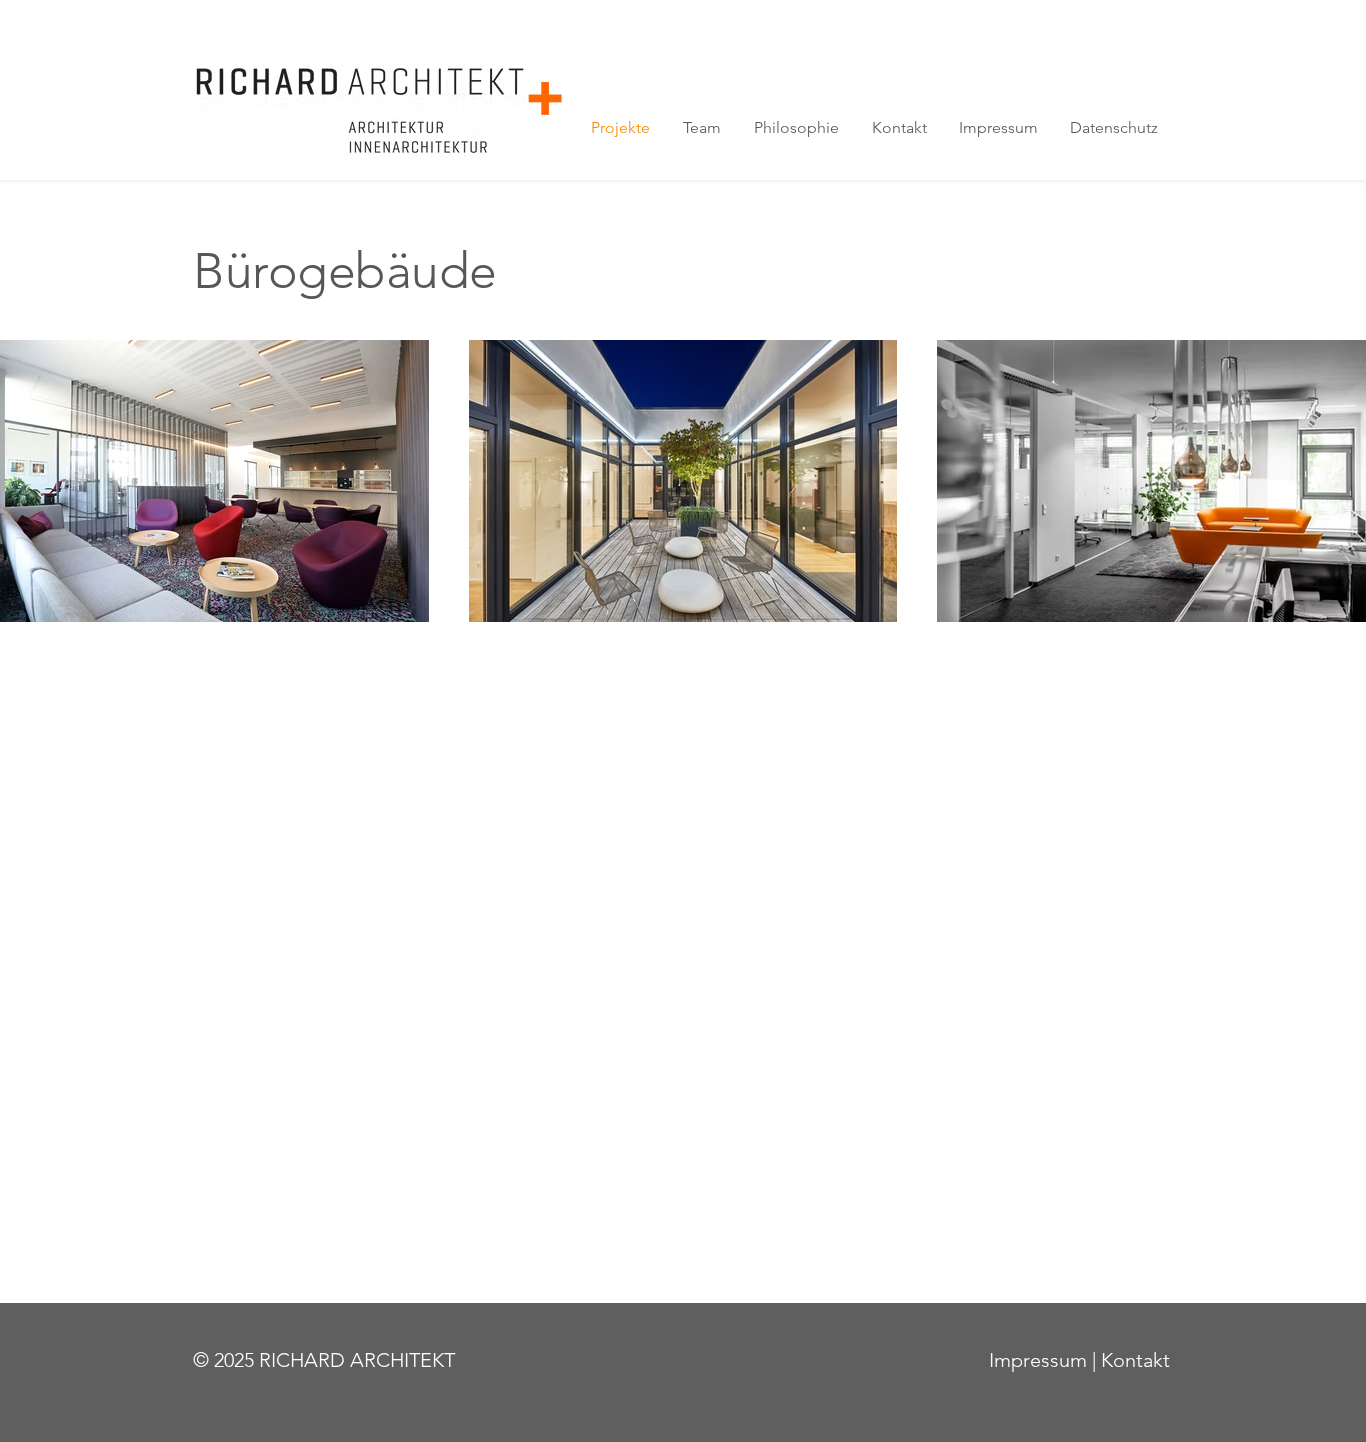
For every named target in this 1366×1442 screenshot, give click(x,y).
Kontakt (1135, 1360)
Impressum (1038, 1360)
